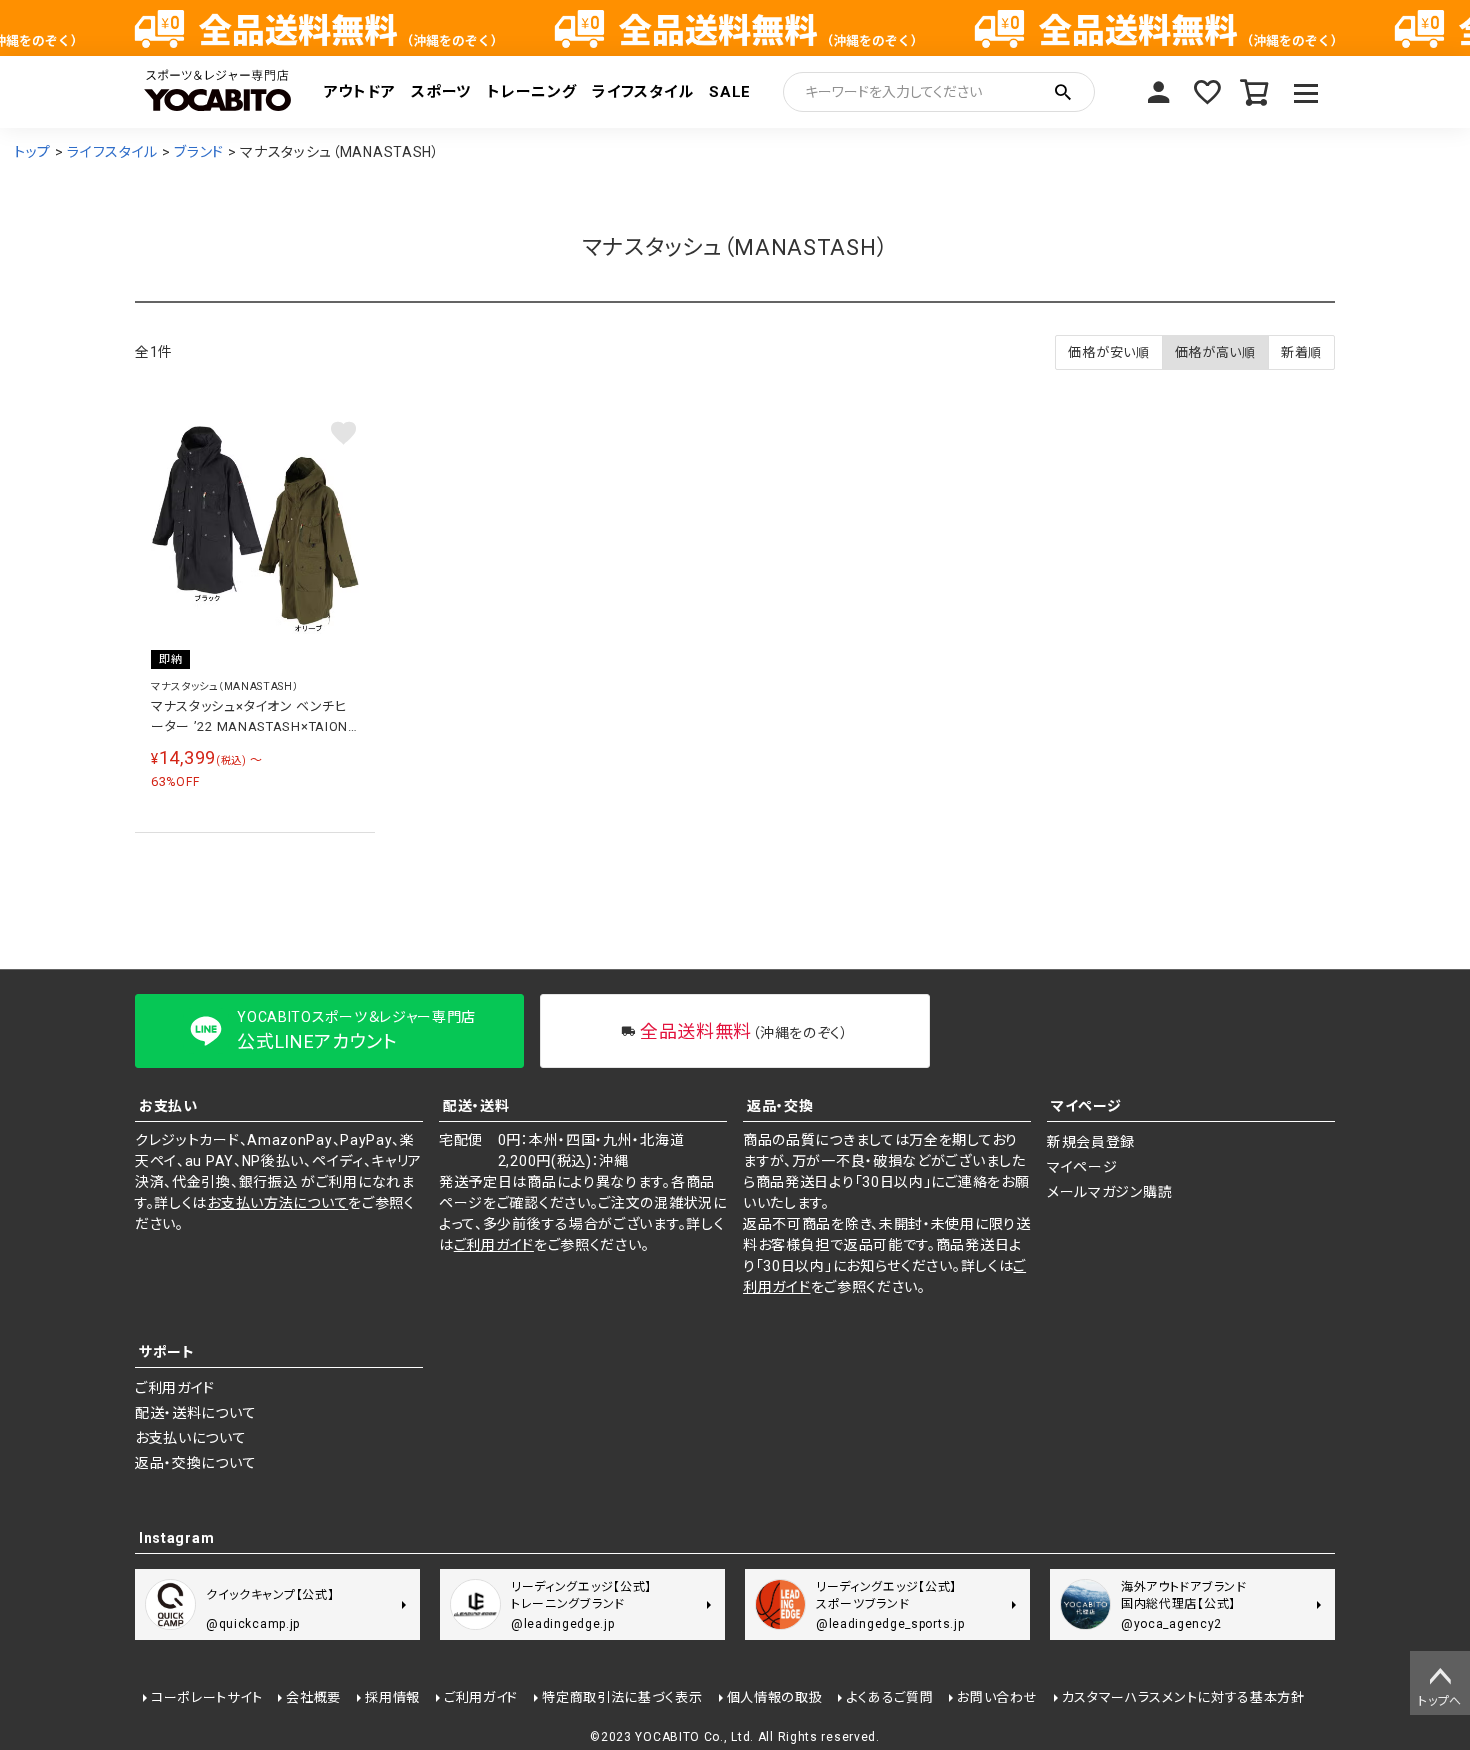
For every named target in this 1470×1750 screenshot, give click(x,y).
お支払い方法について (277, 1203)
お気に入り (1207, 92)
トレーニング (531, 92)
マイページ (1159, 92)
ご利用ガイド (494, 1245)
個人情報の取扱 (775, 1697)
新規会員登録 (1091, 1142)
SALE (730, 92)
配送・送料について (195, 1413)
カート (1255, 92)
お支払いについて (191, 1438)
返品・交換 (780, 1106)
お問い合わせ (997, 1697)
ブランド (199, 152)
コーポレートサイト (206, 1697)
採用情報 (392, 1697)
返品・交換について (195, 1463)
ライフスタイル (642, 92)
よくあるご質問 (889, 1697)
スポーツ (441, 92)
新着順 (1301, 352)
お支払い (168, 1106)
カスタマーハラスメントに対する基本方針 (1183, 1697)
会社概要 (313, 1697)
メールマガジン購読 (1109, 1192)
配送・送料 (476, 1106)
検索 (1063, 92)
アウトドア (360, 92)
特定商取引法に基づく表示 (622, 1697)
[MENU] (1306, 92)
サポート (167, 1352)
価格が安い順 (1108, 352)
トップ (32, 152)
